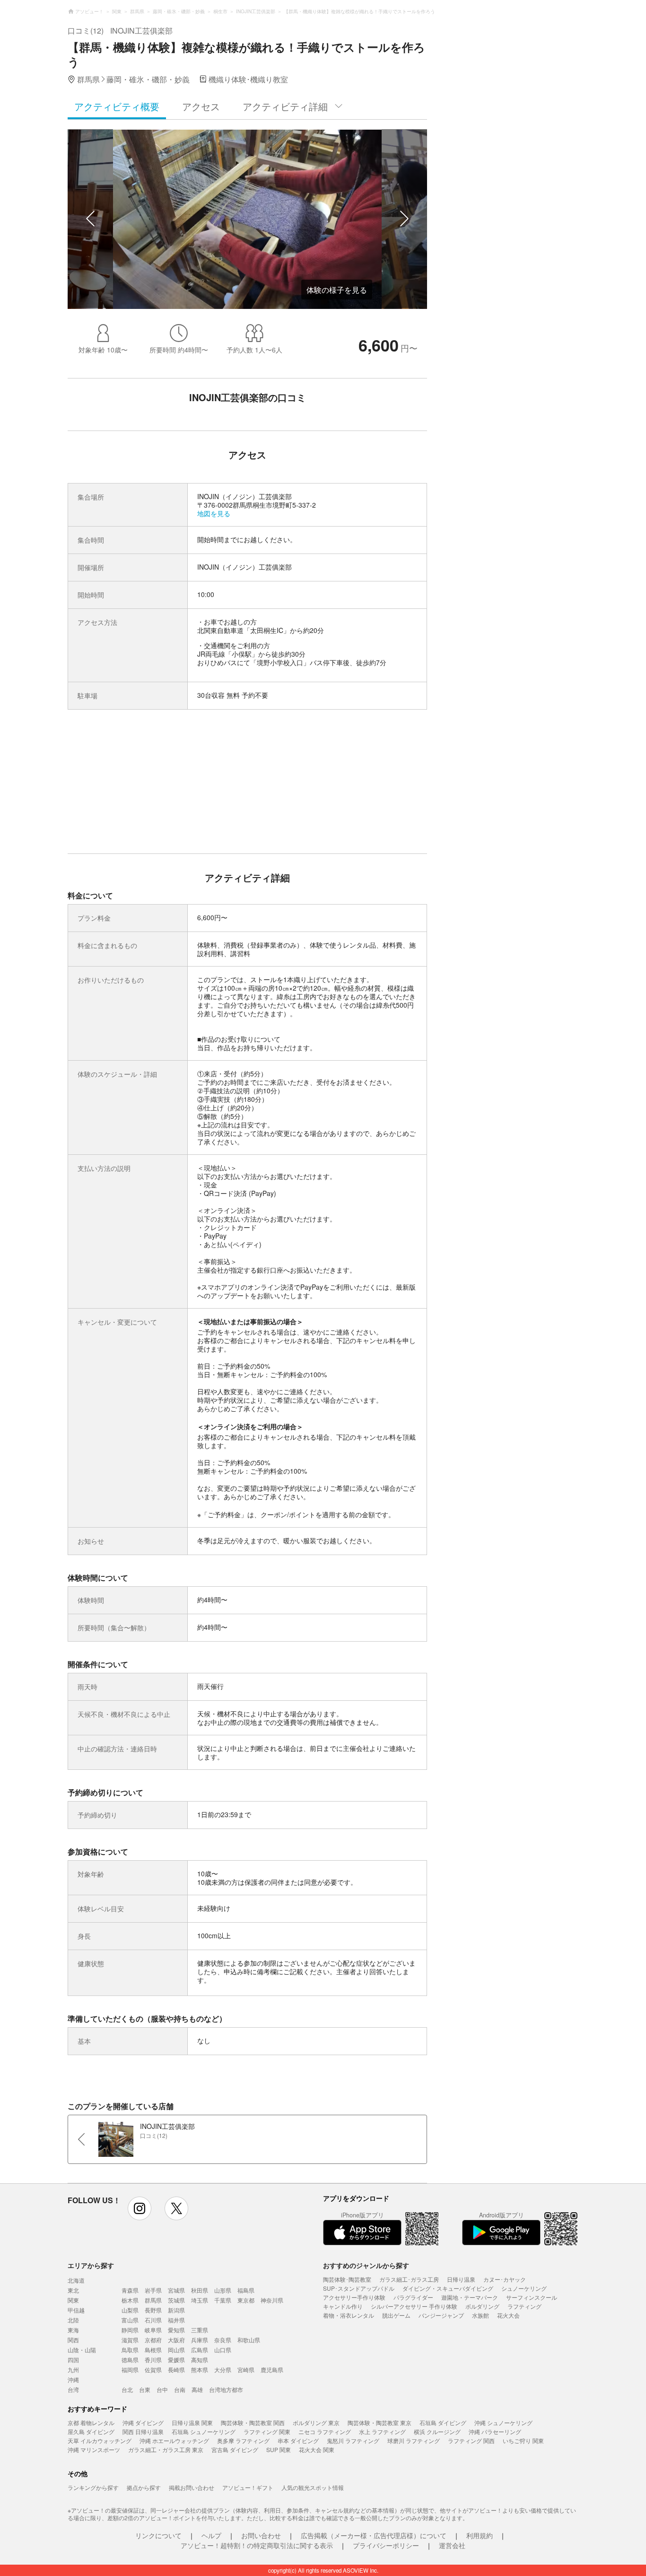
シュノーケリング (524, 2288)
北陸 (73, 2320)
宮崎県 (246, 2369)
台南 (180, 2389)
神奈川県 (272, 2300)
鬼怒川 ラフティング (353, 2440)
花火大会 (508, 2315)
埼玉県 (200, 2300)
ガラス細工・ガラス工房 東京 (166, 2449)
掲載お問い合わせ (192, 2487)
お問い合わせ (261, 2535)
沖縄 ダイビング (143, 2422)
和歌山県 (249, 2340)
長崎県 (176, 2369)
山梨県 (130, 2310)
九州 (73, 2369)
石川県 (153, 2320)
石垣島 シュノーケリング (204, 2431)
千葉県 (223, 2300)
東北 (73, 2290)
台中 (162, 2389)
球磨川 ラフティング (414, 2440)
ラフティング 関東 (267, 2431)
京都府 (153, 2340)
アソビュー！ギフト (248, 2487)
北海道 (76, 2280)
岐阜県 (153, 2330)
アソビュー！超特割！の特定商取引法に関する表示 (257, 2545)
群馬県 (153, 2300)
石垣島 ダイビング (443, 2422)
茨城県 (176, 2300)
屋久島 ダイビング (91, 2431)
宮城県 (176, 2290)
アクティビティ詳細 (285, 106)
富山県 (130, 2320)
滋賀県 (130, 2340)
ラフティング (524, 2306)
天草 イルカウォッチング (100, 2440)
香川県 (153, 2360)
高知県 (200, 2360)
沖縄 (73, 2379)
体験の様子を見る (337, 290)
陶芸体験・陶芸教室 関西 (253, 2422)
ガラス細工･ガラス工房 (409, 2279)
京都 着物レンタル (91, 2422)
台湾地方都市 (226, 2389)
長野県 (153, 2310)
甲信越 (76, 2310)
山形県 (223, 2290)
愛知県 (176, 2330)
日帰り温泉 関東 (192, 2422)
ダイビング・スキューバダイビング (448, 2288)
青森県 (130, 2290)
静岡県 (130, 2330)
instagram (140, 2208)
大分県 (223, 2369)
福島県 (246, 2290)
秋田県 (200, 2290)
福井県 (176, 2320)
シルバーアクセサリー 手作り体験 (414, 2306)
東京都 (246, 2300)
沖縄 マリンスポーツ (94, 2449)
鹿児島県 (272, 2369)
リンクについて (158, 2535)
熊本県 (200, 2369)
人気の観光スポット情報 (313, 2487)
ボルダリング (482, 2306)
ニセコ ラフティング (325, 2431)
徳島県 (130, 2360)
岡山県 (176, 2350)
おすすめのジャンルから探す (366, 2265)
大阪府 (176, 2340)
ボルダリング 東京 (316, 2422)
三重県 (200, 2330)
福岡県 (130, 2369)
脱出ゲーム (396, 2315)
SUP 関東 (279, 2449)
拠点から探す (144, 2487)
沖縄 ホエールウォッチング (174, 2440)
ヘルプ (211, 2535)
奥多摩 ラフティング (243, 2440)
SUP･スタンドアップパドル (359, 2288)
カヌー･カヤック (505, 2279)
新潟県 (176, 2310)
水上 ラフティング (382, 2431)
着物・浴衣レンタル (349, 2315)
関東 (73, 2300)
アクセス (201, 106)
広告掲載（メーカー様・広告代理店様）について (374, 2535)
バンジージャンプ (441, 2315)
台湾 (73, 2389)
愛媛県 (176, 2360)
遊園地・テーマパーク (470, 2297)
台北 (127, 2389)
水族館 (480, 2315)
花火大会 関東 (317, 2449)
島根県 (153, 2350)
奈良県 (223, 2340)
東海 (73, 2330)
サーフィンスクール (532, 2297)
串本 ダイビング (298, 2440)
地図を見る (214, 513)
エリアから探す (91, 2265)
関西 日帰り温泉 (143, 2431)
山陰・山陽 (82, 2350)
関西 (73, 2340)
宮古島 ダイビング (235, 2449)
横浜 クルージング (437, 2431)
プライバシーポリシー (386, 2545)
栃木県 (130, 2300)
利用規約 (480, 2535)
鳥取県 (130, 2350)
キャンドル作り (343, 2306)
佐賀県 (153, 2369)
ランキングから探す (93, 2487)
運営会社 (452, 2545)
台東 (145, 2389)
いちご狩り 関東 (523, 2440)
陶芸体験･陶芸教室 (347, 2279)
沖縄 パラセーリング (495, 2431)
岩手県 (153, 2290)
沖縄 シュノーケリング (503, 2422)
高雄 (197, 2389)
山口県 (223, 2350)
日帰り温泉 (461, 2279)
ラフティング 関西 (471, 2440)
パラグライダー (413, 2297)
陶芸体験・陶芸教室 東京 (380, 2422)
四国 (73, 2360)
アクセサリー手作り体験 (354, 2297)
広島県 (200, 2350)
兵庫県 (200, 2340)
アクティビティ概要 (117, 106)
